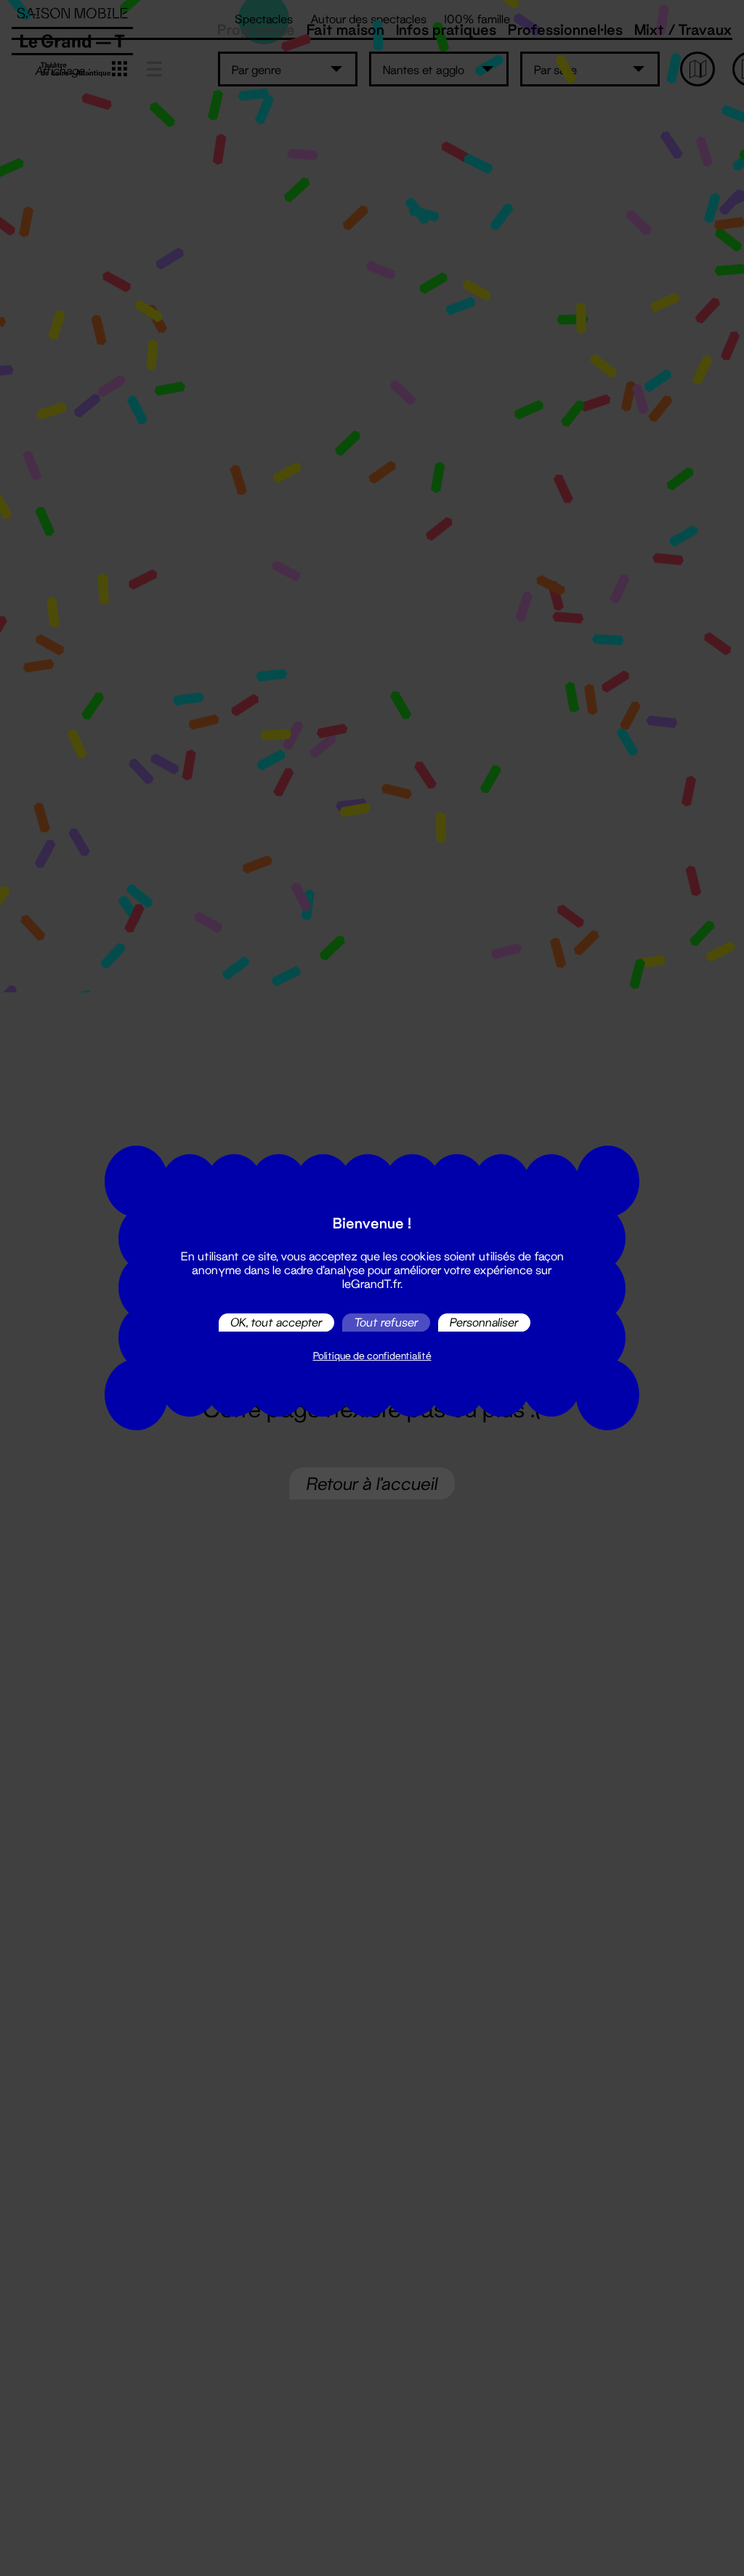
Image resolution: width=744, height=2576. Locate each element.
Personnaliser (484, 1323)
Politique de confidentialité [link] (372, 1356)
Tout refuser (386, 1323)
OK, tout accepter (276, 1323)
